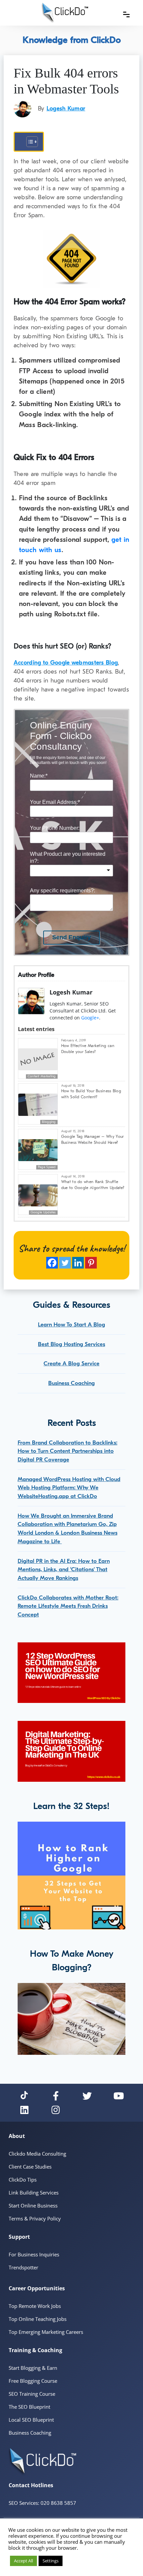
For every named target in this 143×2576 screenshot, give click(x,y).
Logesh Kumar (66, 109)
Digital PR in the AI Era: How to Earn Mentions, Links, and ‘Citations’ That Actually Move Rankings (64, 1570)
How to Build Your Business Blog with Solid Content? (91, 1094)
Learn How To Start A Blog (71, 1325)
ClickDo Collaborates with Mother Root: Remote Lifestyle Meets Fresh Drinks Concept (68, 1606)
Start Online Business (33, 2205)
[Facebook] (52, 1263)
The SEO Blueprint (29, 2407)
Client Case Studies (30, 2167)
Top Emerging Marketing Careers (46, 2332)
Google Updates (43, 1212)
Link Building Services (34, 2193)
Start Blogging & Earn (33, 2368)
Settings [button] (51, 2561)
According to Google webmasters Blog (66, 663)
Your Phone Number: (55, 828)
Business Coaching (71, 1383)
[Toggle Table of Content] (29, 142)
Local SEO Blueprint (31, 2420)
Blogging (49, 1122)
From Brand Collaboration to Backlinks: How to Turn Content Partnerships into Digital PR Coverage (68, 1451)
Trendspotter (23, 2267)
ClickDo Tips (23, 2180)
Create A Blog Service (71, 1364)
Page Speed (47, 1167)
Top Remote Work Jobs (35, 2306)
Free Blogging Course (33, 2381)
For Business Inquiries (34, 2254)
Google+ (90, 1018)
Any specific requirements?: (63, 891)
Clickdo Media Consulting (37, 2154)
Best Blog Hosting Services (71, 1344)
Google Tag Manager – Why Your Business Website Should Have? (93, 1139)
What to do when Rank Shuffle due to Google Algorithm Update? (93, 1185)
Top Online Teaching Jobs (38, 2319)
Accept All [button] (23, 2561)
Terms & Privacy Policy (35, 2218)
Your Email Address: (55, 802)
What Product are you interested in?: (68, 857)
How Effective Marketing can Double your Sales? (88, 1049)
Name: (39, 776)
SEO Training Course (32, 2394)
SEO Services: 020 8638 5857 (42, 2503)
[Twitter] (65, 1263)
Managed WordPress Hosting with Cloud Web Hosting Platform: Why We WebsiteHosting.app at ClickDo (69, 1488)
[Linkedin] (78, 1263)
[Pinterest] (91, 1263)
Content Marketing (42, 1076)
